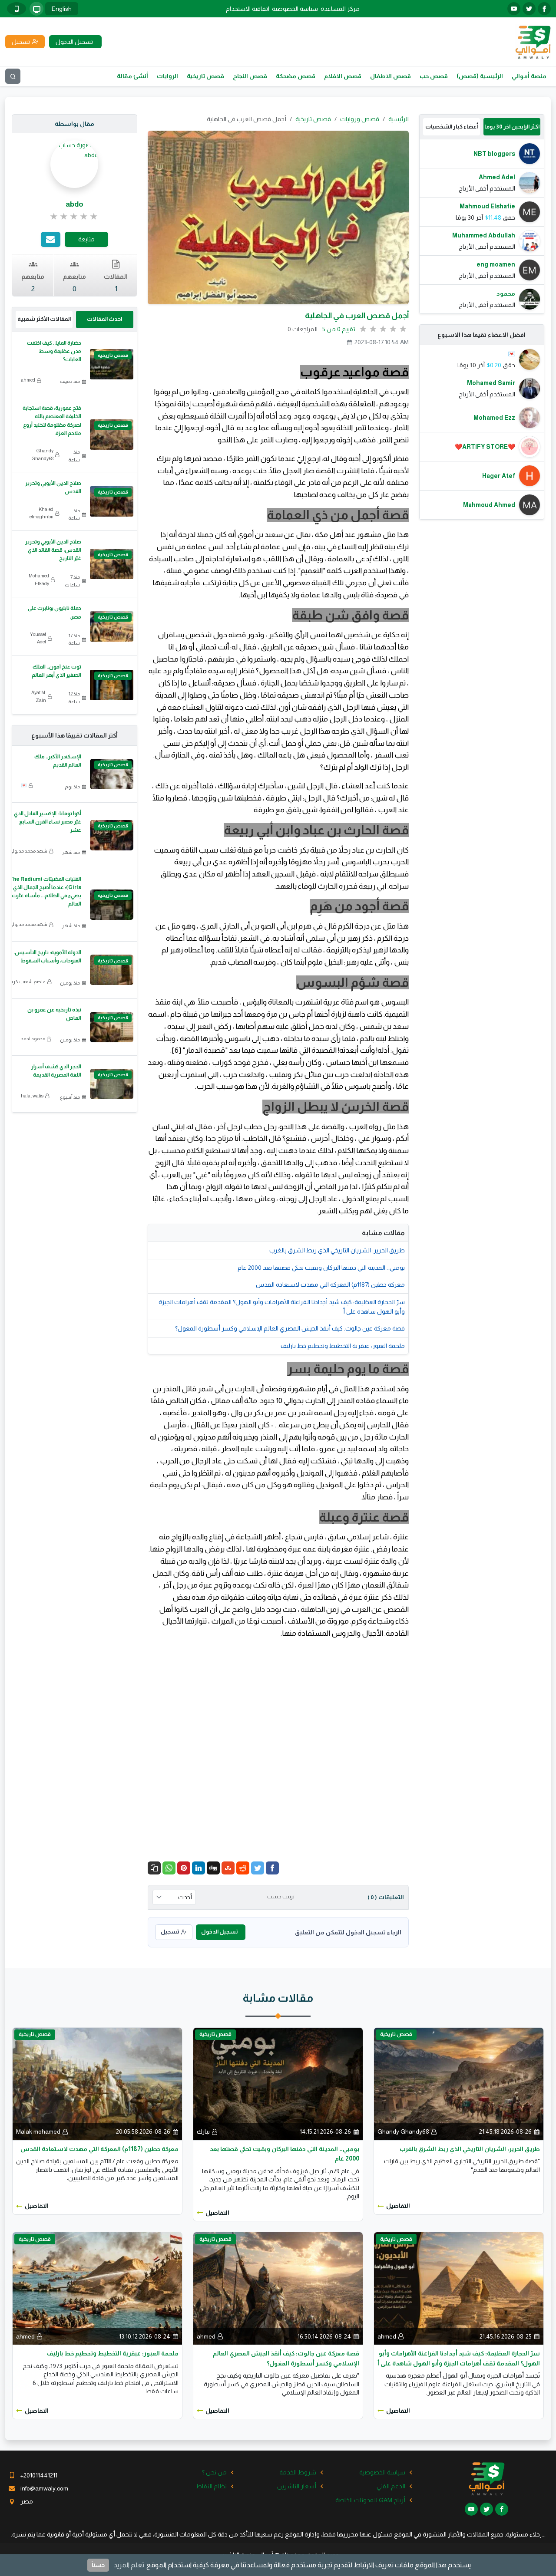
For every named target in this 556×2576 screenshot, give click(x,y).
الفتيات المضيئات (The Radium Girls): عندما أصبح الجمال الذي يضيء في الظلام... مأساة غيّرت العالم (45, 892)
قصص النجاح (250, 76)
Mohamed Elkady (39, 580)
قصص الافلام (343, 76)
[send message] (51, 239)
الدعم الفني (391, 2486)
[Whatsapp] (169, 1868)
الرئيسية (399, 119)
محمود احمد (33, 1038)
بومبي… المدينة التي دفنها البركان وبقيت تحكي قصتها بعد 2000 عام (321, 1268)
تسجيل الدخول (219, 1932)
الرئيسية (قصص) (480, 76)
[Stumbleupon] (228, 1868)
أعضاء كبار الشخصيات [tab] (452, 127)
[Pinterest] (184, 1868)
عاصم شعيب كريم (27, 982)
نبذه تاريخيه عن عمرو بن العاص (54, 1014)
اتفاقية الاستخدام (248, 9)
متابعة (86, 239)
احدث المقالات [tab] (104, 319)
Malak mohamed (38, 2131)
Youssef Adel (38, 638)
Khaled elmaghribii (41, 513)
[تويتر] (529, 9)
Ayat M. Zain (39, 696)
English (62, 9)
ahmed (28, 380)
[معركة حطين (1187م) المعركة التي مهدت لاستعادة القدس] (97, 2083)
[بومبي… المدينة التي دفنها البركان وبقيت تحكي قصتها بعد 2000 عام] (278, 2083)
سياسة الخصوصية (295, 9)
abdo (74, 204)
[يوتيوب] (514, 9)
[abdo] (74, 149)
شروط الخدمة (298, 2472)
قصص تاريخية (205, 76)
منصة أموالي (529, 76)
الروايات (167, 76)
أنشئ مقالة (132, 76)
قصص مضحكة (296, 76)
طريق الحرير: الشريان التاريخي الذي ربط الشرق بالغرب (337, 1250)
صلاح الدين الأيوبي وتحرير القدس (53, 487)
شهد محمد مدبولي (28, 851)
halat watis (32, 1096)
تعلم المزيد (129, 2565)
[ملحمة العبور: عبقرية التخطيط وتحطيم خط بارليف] (97, 2288)
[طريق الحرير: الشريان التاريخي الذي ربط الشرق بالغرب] (459, 2083)
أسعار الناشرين (297, 2486)
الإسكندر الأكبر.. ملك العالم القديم (58, 761)
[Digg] (213, 1868)
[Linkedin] (199, 1868)
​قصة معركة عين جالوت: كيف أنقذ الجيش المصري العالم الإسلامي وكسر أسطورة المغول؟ (290, 1328)
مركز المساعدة (340, 9)
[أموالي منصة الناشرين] (533, 41)
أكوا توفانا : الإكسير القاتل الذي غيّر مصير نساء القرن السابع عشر (48, 822)
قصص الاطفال (391, 76)
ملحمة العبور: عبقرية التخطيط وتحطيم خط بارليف (343, 1346)
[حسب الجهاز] (36, 9)
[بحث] (13, 76)
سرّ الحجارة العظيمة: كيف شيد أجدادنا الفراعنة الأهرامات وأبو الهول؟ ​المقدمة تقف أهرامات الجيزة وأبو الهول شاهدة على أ (282, 1307)
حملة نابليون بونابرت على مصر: (55, 612)
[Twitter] (258, 1868)
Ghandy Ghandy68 (43, 455)
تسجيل (170, 1932)
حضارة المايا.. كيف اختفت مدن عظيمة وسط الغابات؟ (54, 351)
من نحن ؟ (214, 2472)
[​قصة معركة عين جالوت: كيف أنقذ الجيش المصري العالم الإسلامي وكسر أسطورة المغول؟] (278, 2288)
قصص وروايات (360, 119)
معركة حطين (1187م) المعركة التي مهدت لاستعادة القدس (330, 1285)
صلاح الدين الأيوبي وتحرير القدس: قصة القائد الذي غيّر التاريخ (53, 550)
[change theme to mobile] (17, 9)
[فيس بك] (544, 9)
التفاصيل (398, 2206)
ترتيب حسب (281, 1897)
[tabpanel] (482, 226)
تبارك (203, 2131)
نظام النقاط (211, 2486)
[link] (74, 217)
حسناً (98, 2565)
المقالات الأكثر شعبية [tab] (44, 319)
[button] (154, 1868)
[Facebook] (272, 1868)
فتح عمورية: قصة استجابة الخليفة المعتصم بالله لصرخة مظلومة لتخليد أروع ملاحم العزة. (52, 421)
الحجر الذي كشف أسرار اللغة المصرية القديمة (56, 1071)
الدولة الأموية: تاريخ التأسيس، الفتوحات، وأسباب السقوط (47, 957)
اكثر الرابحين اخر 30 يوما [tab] (512, 127)
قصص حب (434, 76)
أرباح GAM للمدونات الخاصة (370, 2500)
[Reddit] (243, 1868)
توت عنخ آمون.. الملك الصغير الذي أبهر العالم (56, 671)
